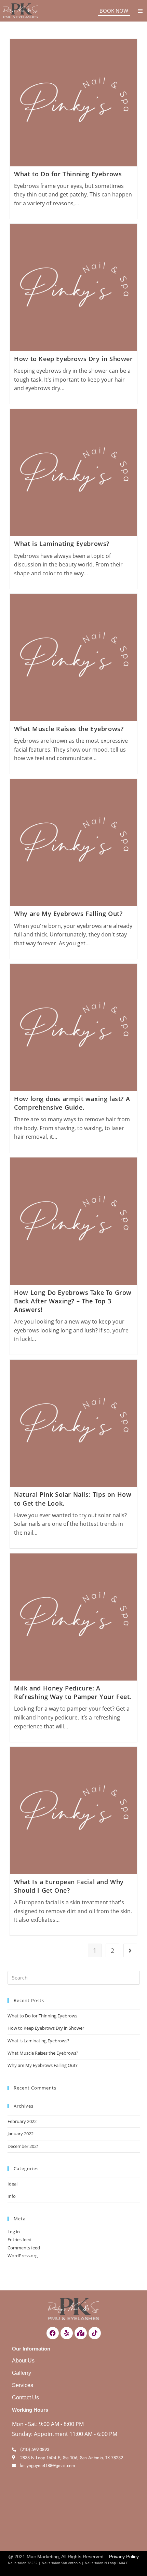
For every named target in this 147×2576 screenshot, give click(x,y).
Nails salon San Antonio (61, 2563)
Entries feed (19, 2239)
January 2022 (21, 2134)
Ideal (12, 2184)
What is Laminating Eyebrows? (62, 544)
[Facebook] (53, 2333)
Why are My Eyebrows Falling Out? (68, 914)
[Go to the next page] (130, 1950)
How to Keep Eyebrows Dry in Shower (73, 359)
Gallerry (22, 2373)
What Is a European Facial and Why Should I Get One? (69, 1886)
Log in (14, 2232)
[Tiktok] (95, 2333)
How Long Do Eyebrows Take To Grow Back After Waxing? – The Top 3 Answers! (73, 1301)
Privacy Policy (124, 2557)
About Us (23, 2361)
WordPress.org (23, 2256)
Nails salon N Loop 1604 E (106, 2563)
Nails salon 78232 (23, 2563)
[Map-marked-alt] (81, 2333)
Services (23, 2385)
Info (12, 2196)
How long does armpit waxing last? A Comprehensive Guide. (72, 1103)
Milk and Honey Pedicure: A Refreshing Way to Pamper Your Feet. (73, 1692)
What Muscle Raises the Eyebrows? (69, 729)
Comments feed (24, 2248)
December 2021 (23, 2146)
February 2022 (22, 2121)
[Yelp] (67, 2333)
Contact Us (25, 2397)
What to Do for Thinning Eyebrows (68, 174)
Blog (136, 2563)
